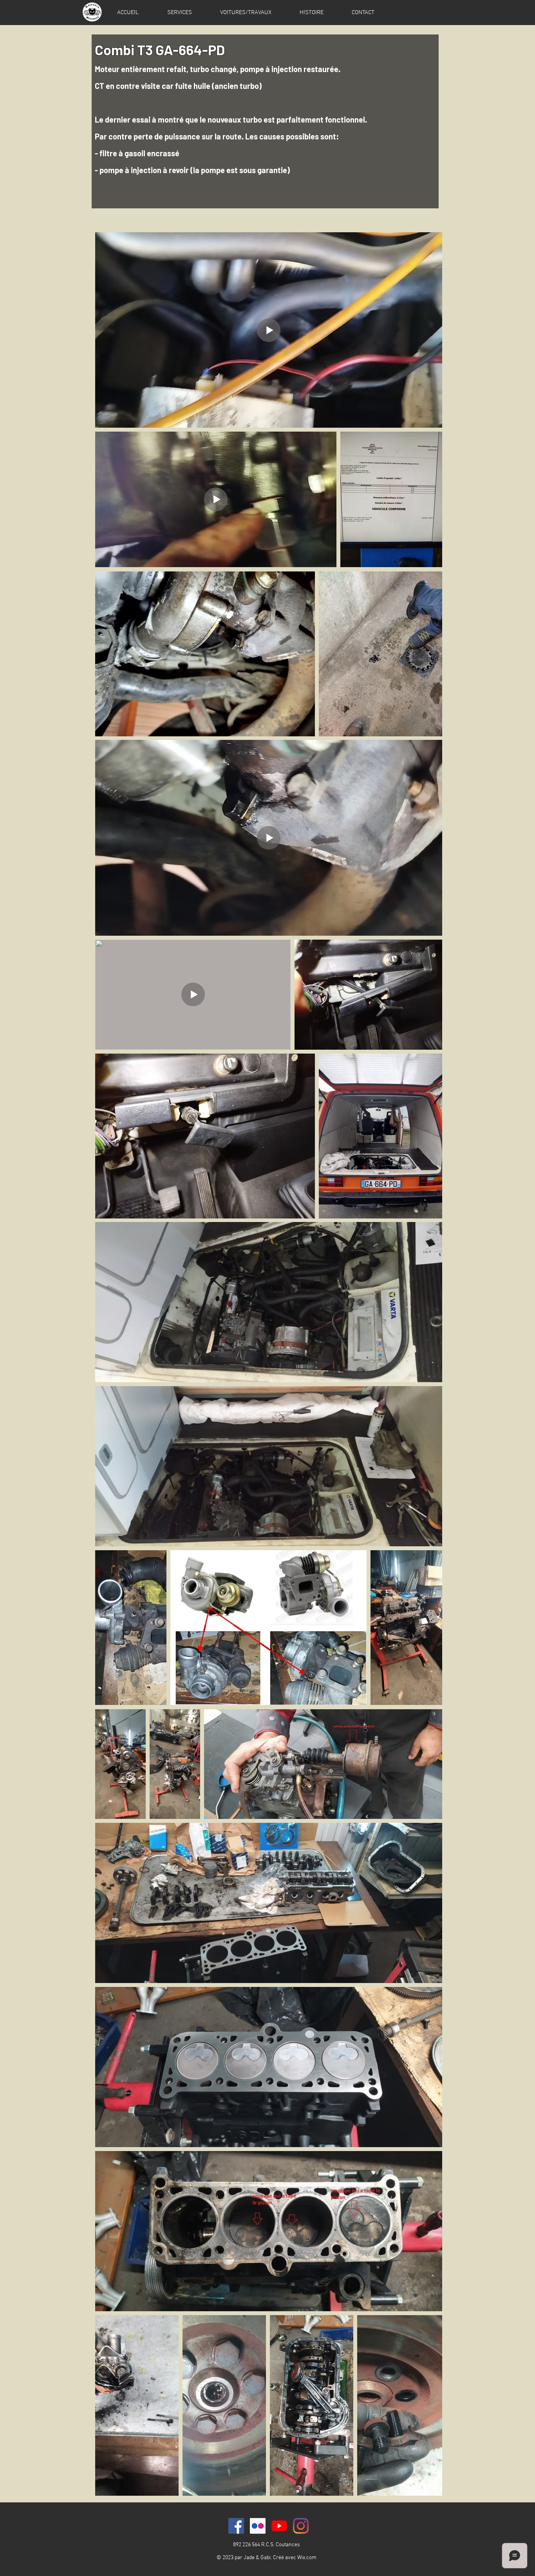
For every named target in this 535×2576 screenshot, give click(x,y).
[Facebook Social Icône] (236, 2526)
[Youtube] (279, 2526)
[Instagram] (301, 2526)
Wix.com (307, 2558)
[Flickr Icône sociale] (258, 2526)
